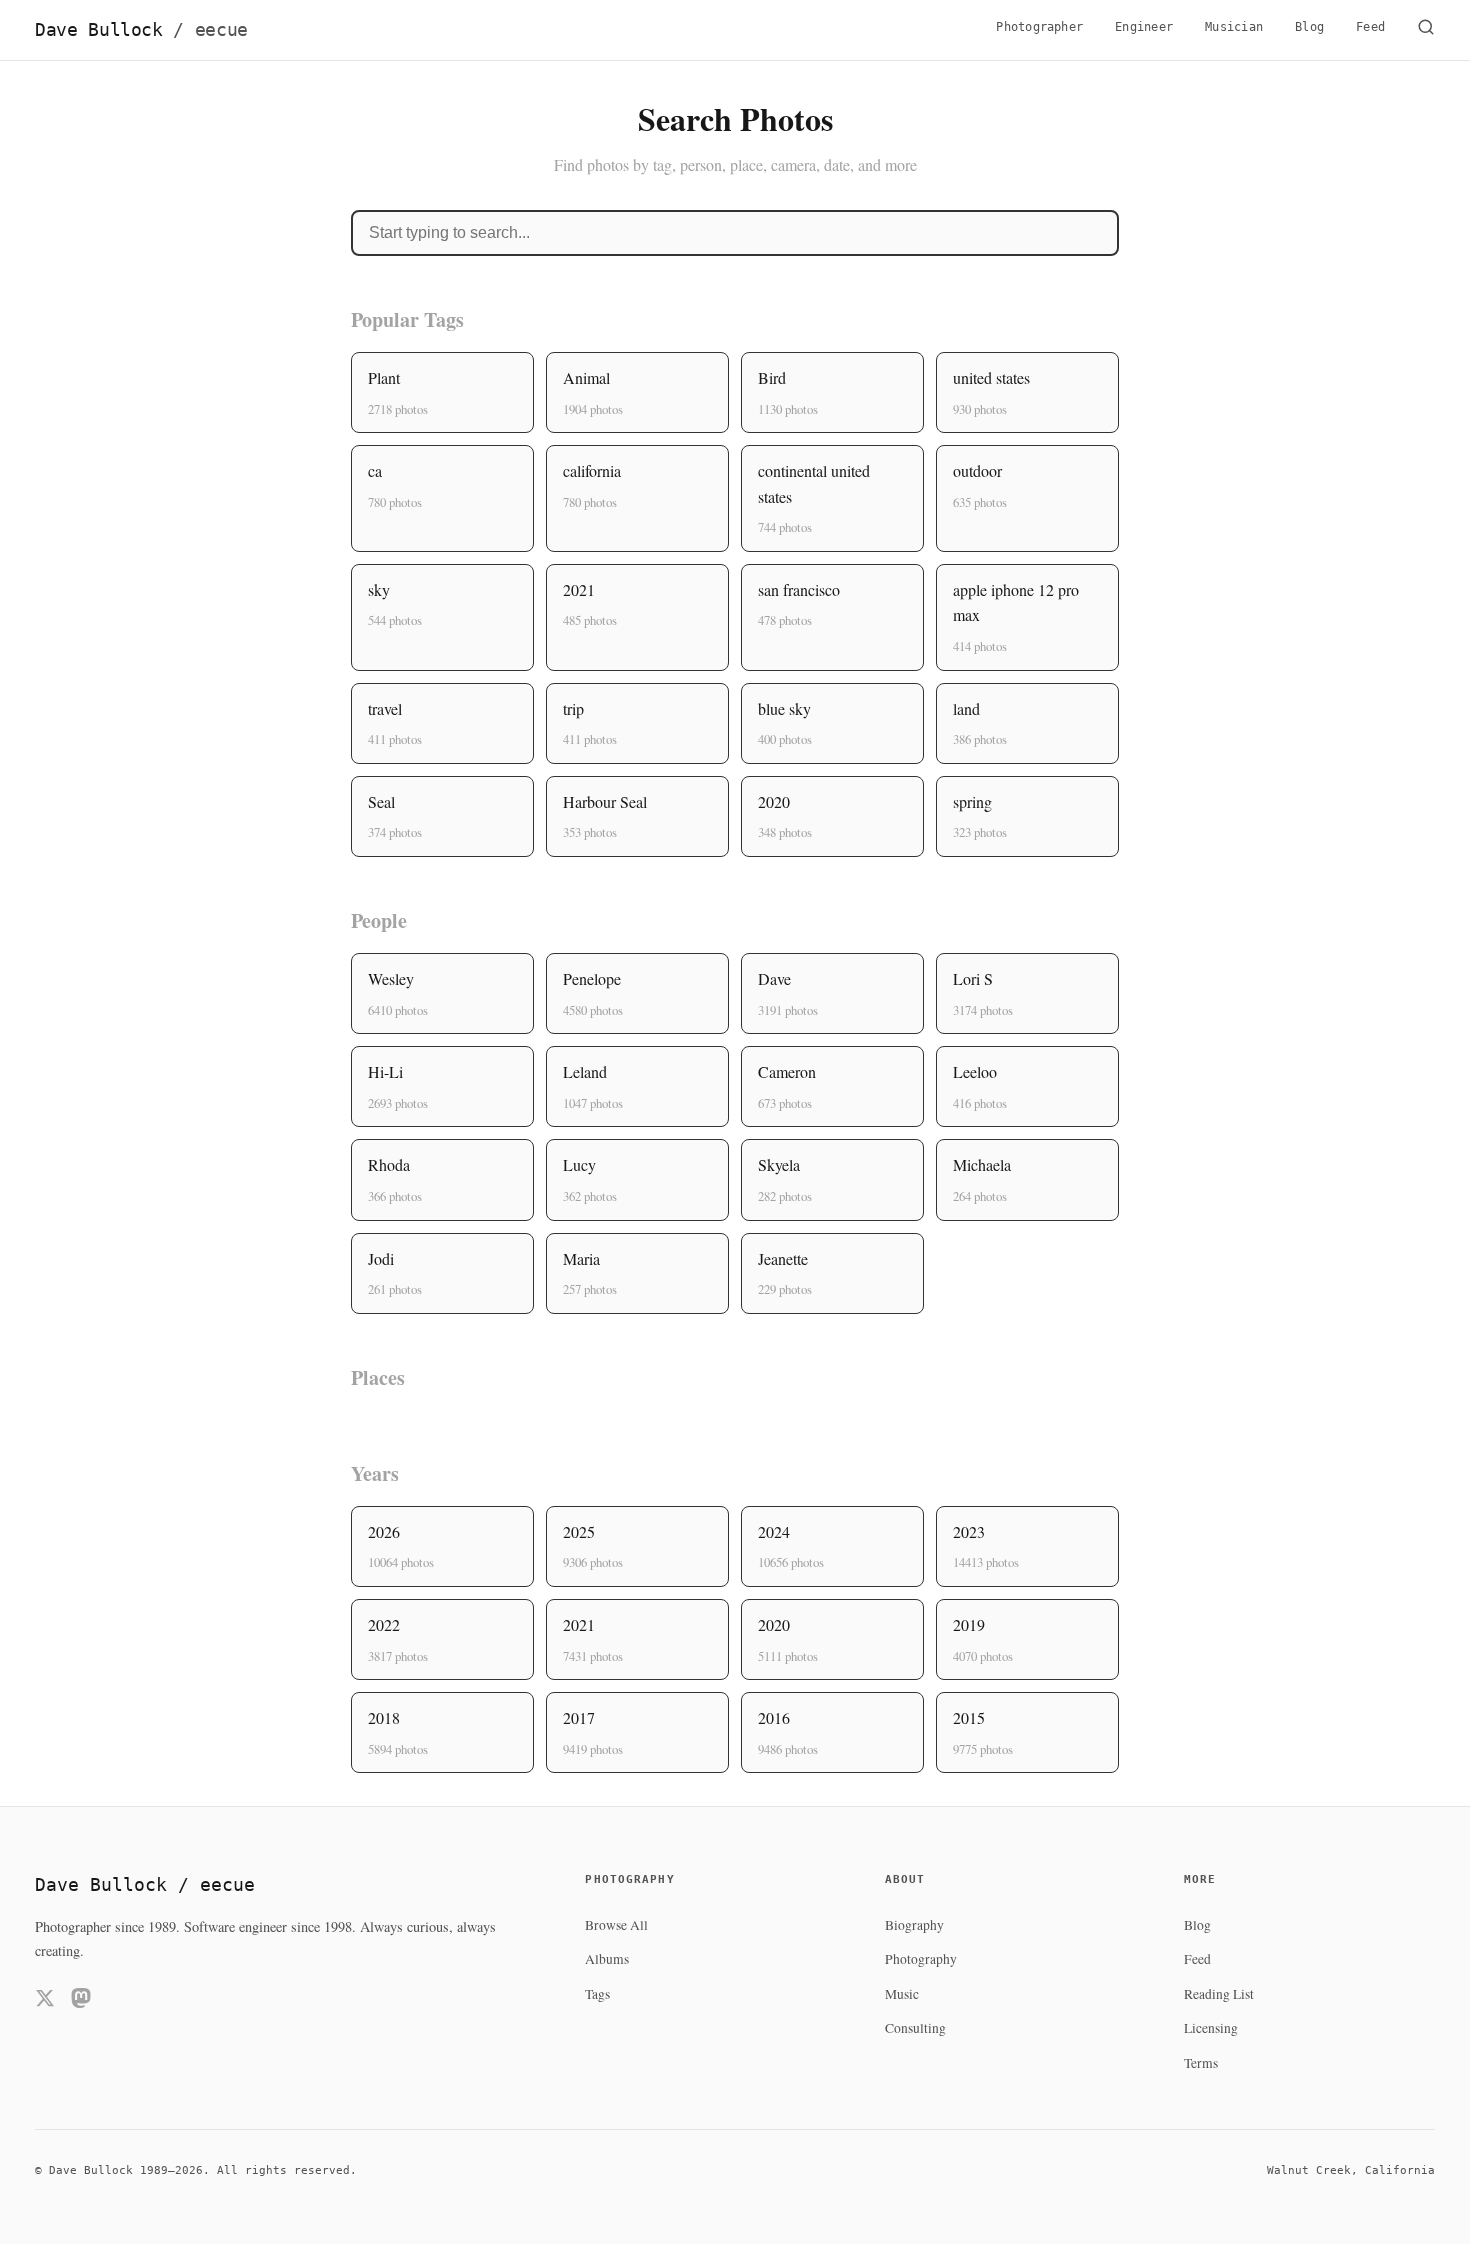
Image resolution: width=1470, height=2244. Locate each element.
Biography (914, 1925)
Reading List (1219, 1994)
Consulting (915, 2028)
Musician (1234, 27)
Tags (597, 1994)
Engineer (1144, 27)
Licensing (1211, 2028)
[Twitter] (45, 2001)
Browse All (616, 1925)
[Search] (1426, 30)
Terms (1201, 2063)
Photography (921, 1959)
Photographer (1039, 27)
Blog (1309, 27)
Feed (1370, 27)
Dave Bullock (141, 30)
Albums (607, 1959)
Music (902, 1994)
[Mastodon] (81, 2001)
